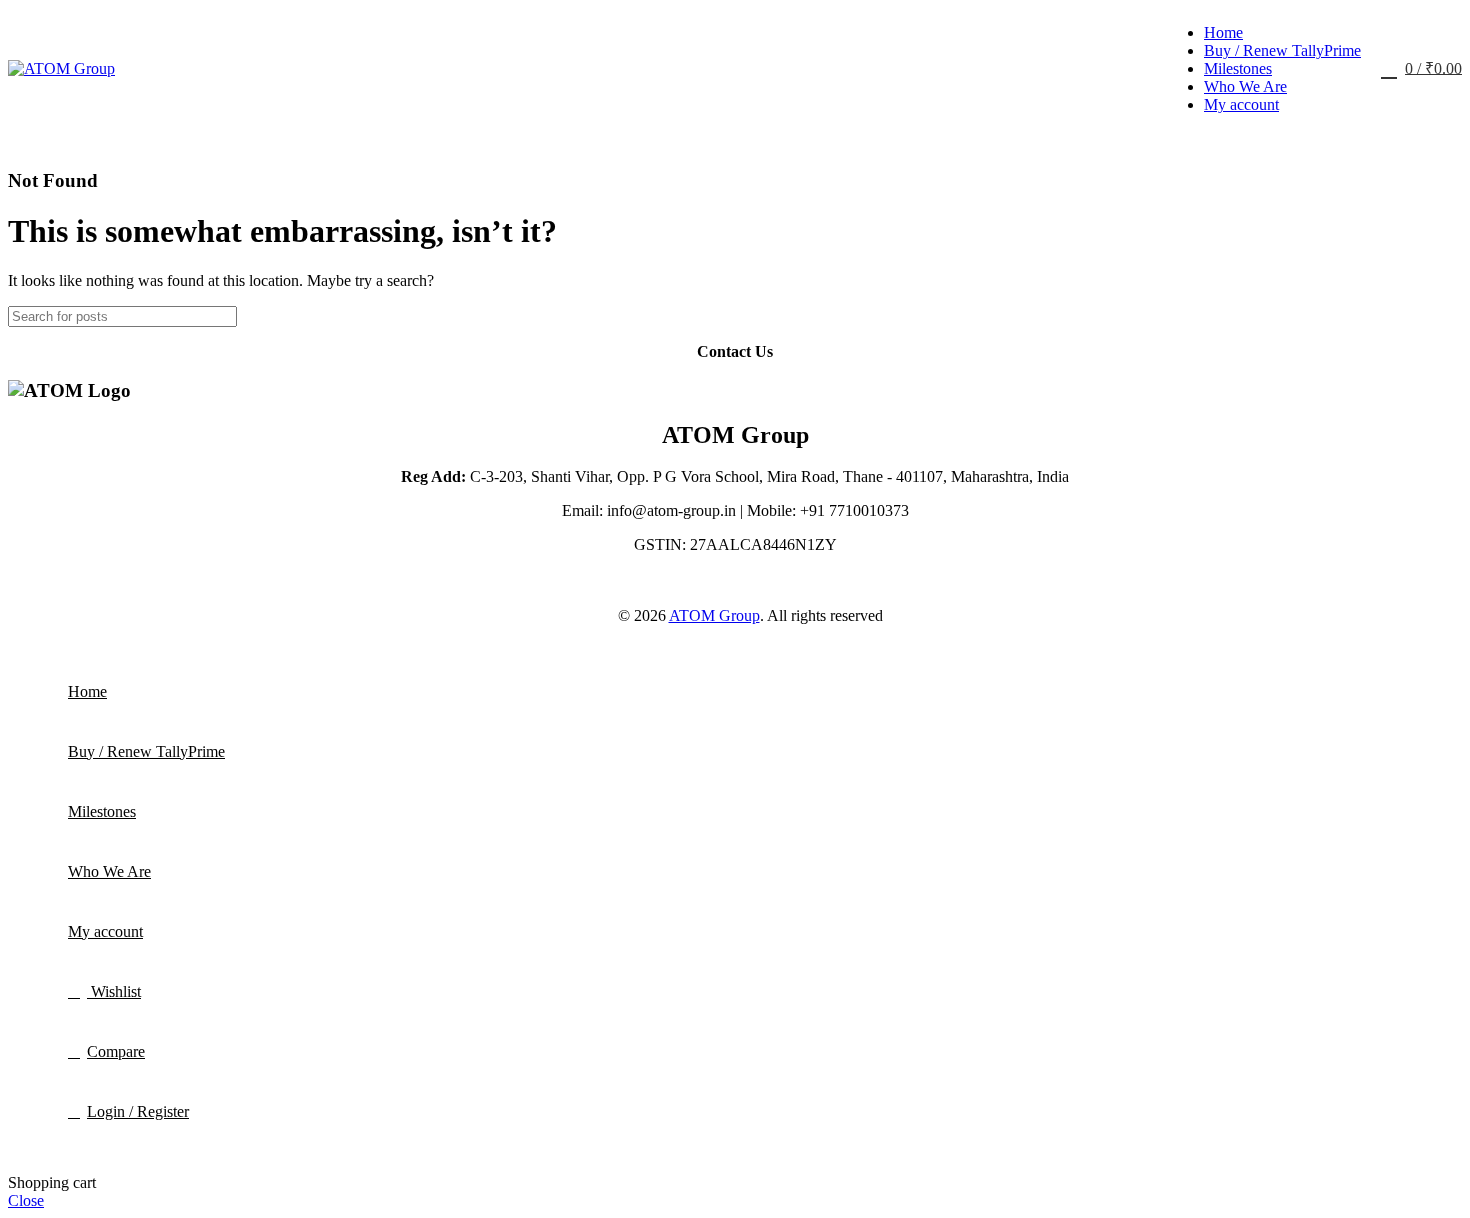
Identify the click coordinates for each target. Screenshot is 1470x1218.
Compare (116, 1051)
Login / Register (138, 1111)
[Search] (1439, 316)
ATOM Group (714, 615)
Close (26, 1200)
